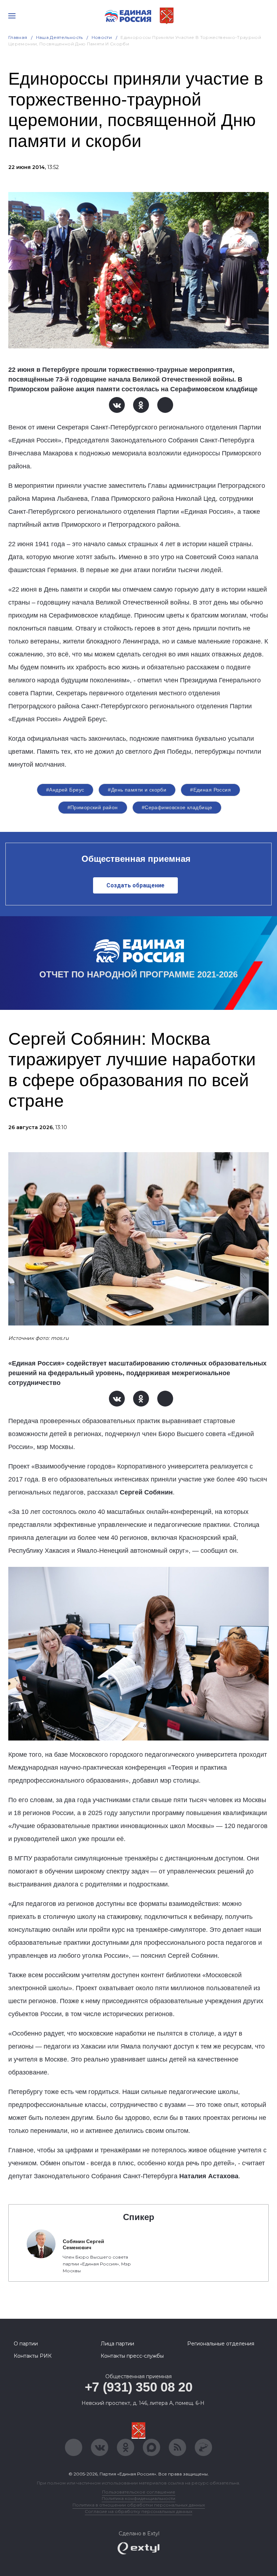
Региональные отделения (221, 2344)
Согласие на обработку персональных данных (138, 2511)
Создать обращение (135, 885)
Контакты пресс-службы (132, 2356)
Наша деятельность (60, 37)
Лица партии (117, 2344)
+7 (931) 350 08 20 (139, 2387)
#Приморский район (93, 807)
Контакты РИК (33, 2356)
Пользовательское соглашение (139, 2492)
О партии (26, 2344)
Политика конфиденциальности (138, 2498)
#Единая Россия (210, 790)
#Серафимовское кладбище (177, 807)
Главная (18, 37)
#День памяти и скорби (137, 790)
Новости (102, 37)
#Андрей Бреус (65, 790)
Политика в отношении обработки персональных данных (139, 2505)
